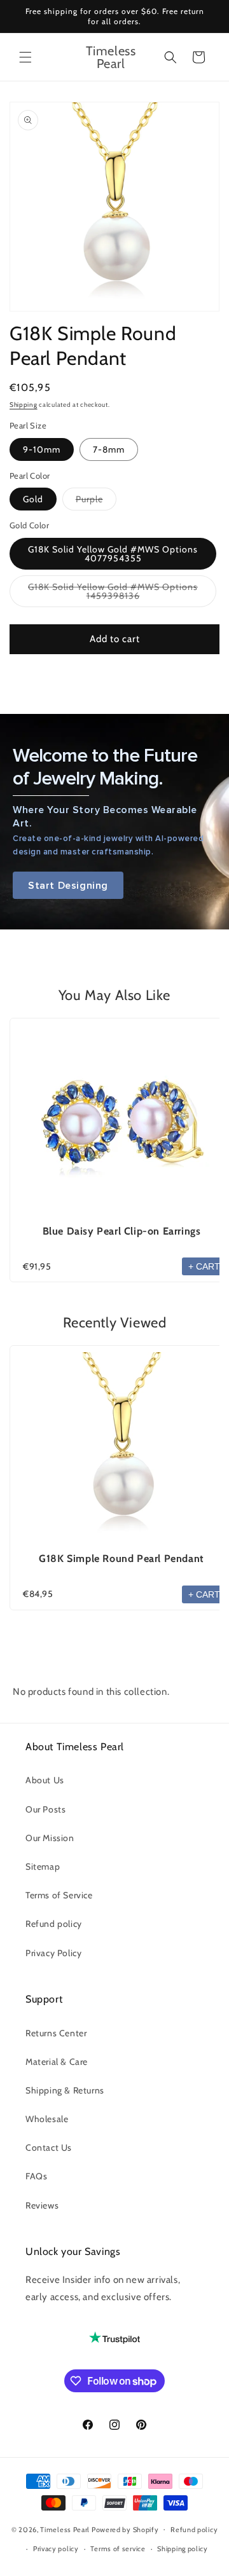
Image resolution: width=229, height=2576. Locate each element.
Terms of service (118, 2549)
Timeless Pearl (65, 2529)
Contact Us (49, 2148)
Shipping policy (183, 2549)
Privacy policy (56, 2549)
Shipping (24, 405)
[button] (25, 57)
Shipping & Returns (65, 2090)
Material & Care (57, 2062)
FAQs (36, 2176)
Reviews (42, 2205)
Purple (96, 502)
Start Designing (68, 885)
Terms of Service (59, 1895)
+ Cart (204, 1266)
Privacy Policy (53, 1953)
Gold (33, 499)
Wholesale (47, 2119)
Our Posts (45, 1809)
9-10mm (42, 449)
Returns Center (56, 2033)
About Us (45, 1780)
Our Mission (50, 1838)
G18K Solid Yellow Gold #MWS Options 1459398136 (113, 594)
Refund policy (54, 1924)
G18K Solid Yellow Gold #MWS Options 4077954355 (113, 554)
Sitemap (43, 1867)
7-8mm (109, 449)
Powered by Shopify (125, 2529)
